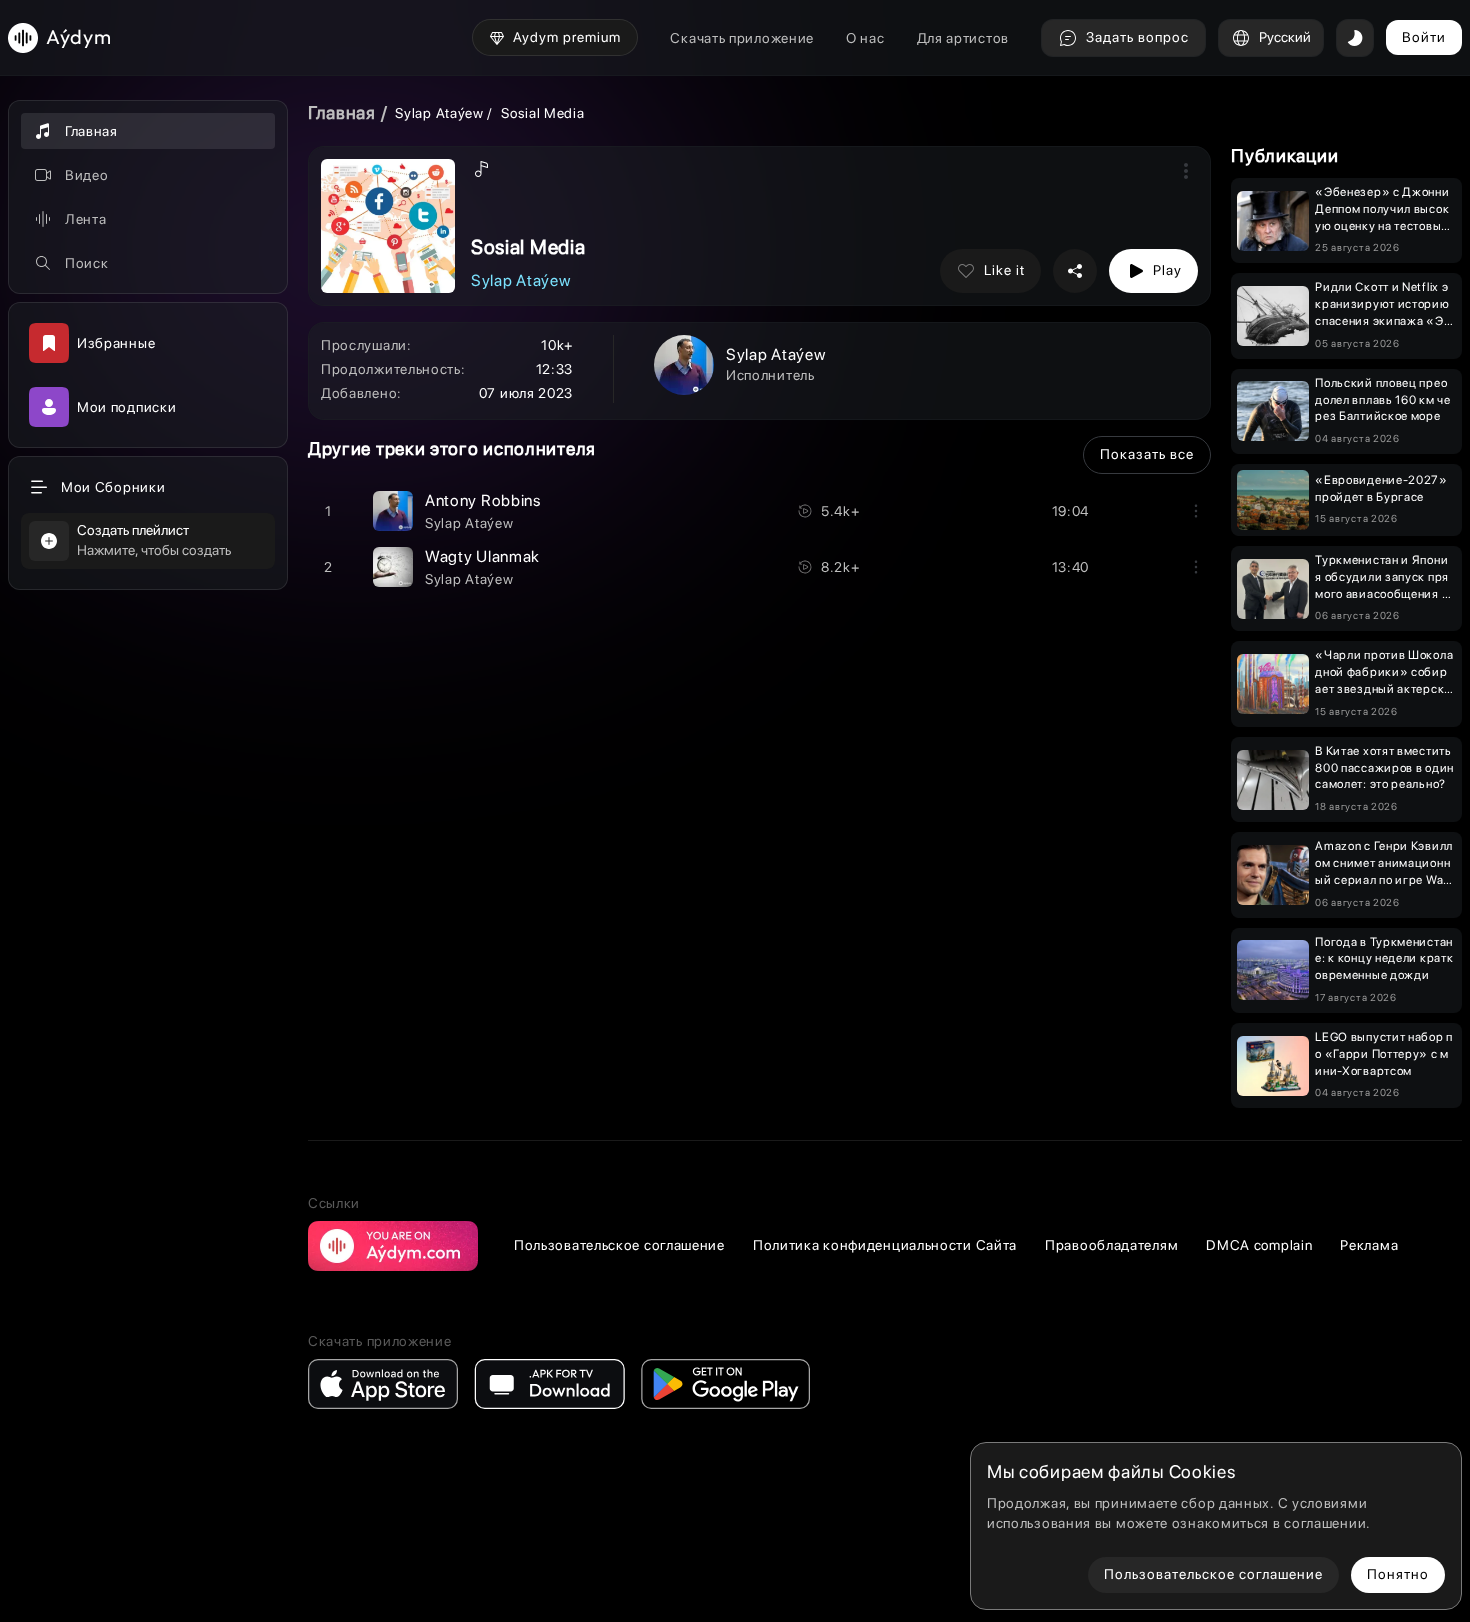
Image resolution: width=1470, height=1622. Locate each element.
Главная (342, 112)
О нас (865, 38)
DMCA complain (1259, 1245)
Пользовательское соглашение (619, 1245)
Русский (1285, 37)
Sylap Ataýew (439, 113)
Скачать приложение (742, 38)
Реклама (1369, 1245)
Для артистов (963, 38)
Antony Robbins (483, 500)
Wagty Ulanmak (482, 556)
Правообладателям (1111, 1245)
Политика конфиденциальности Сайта (885, 1245)
